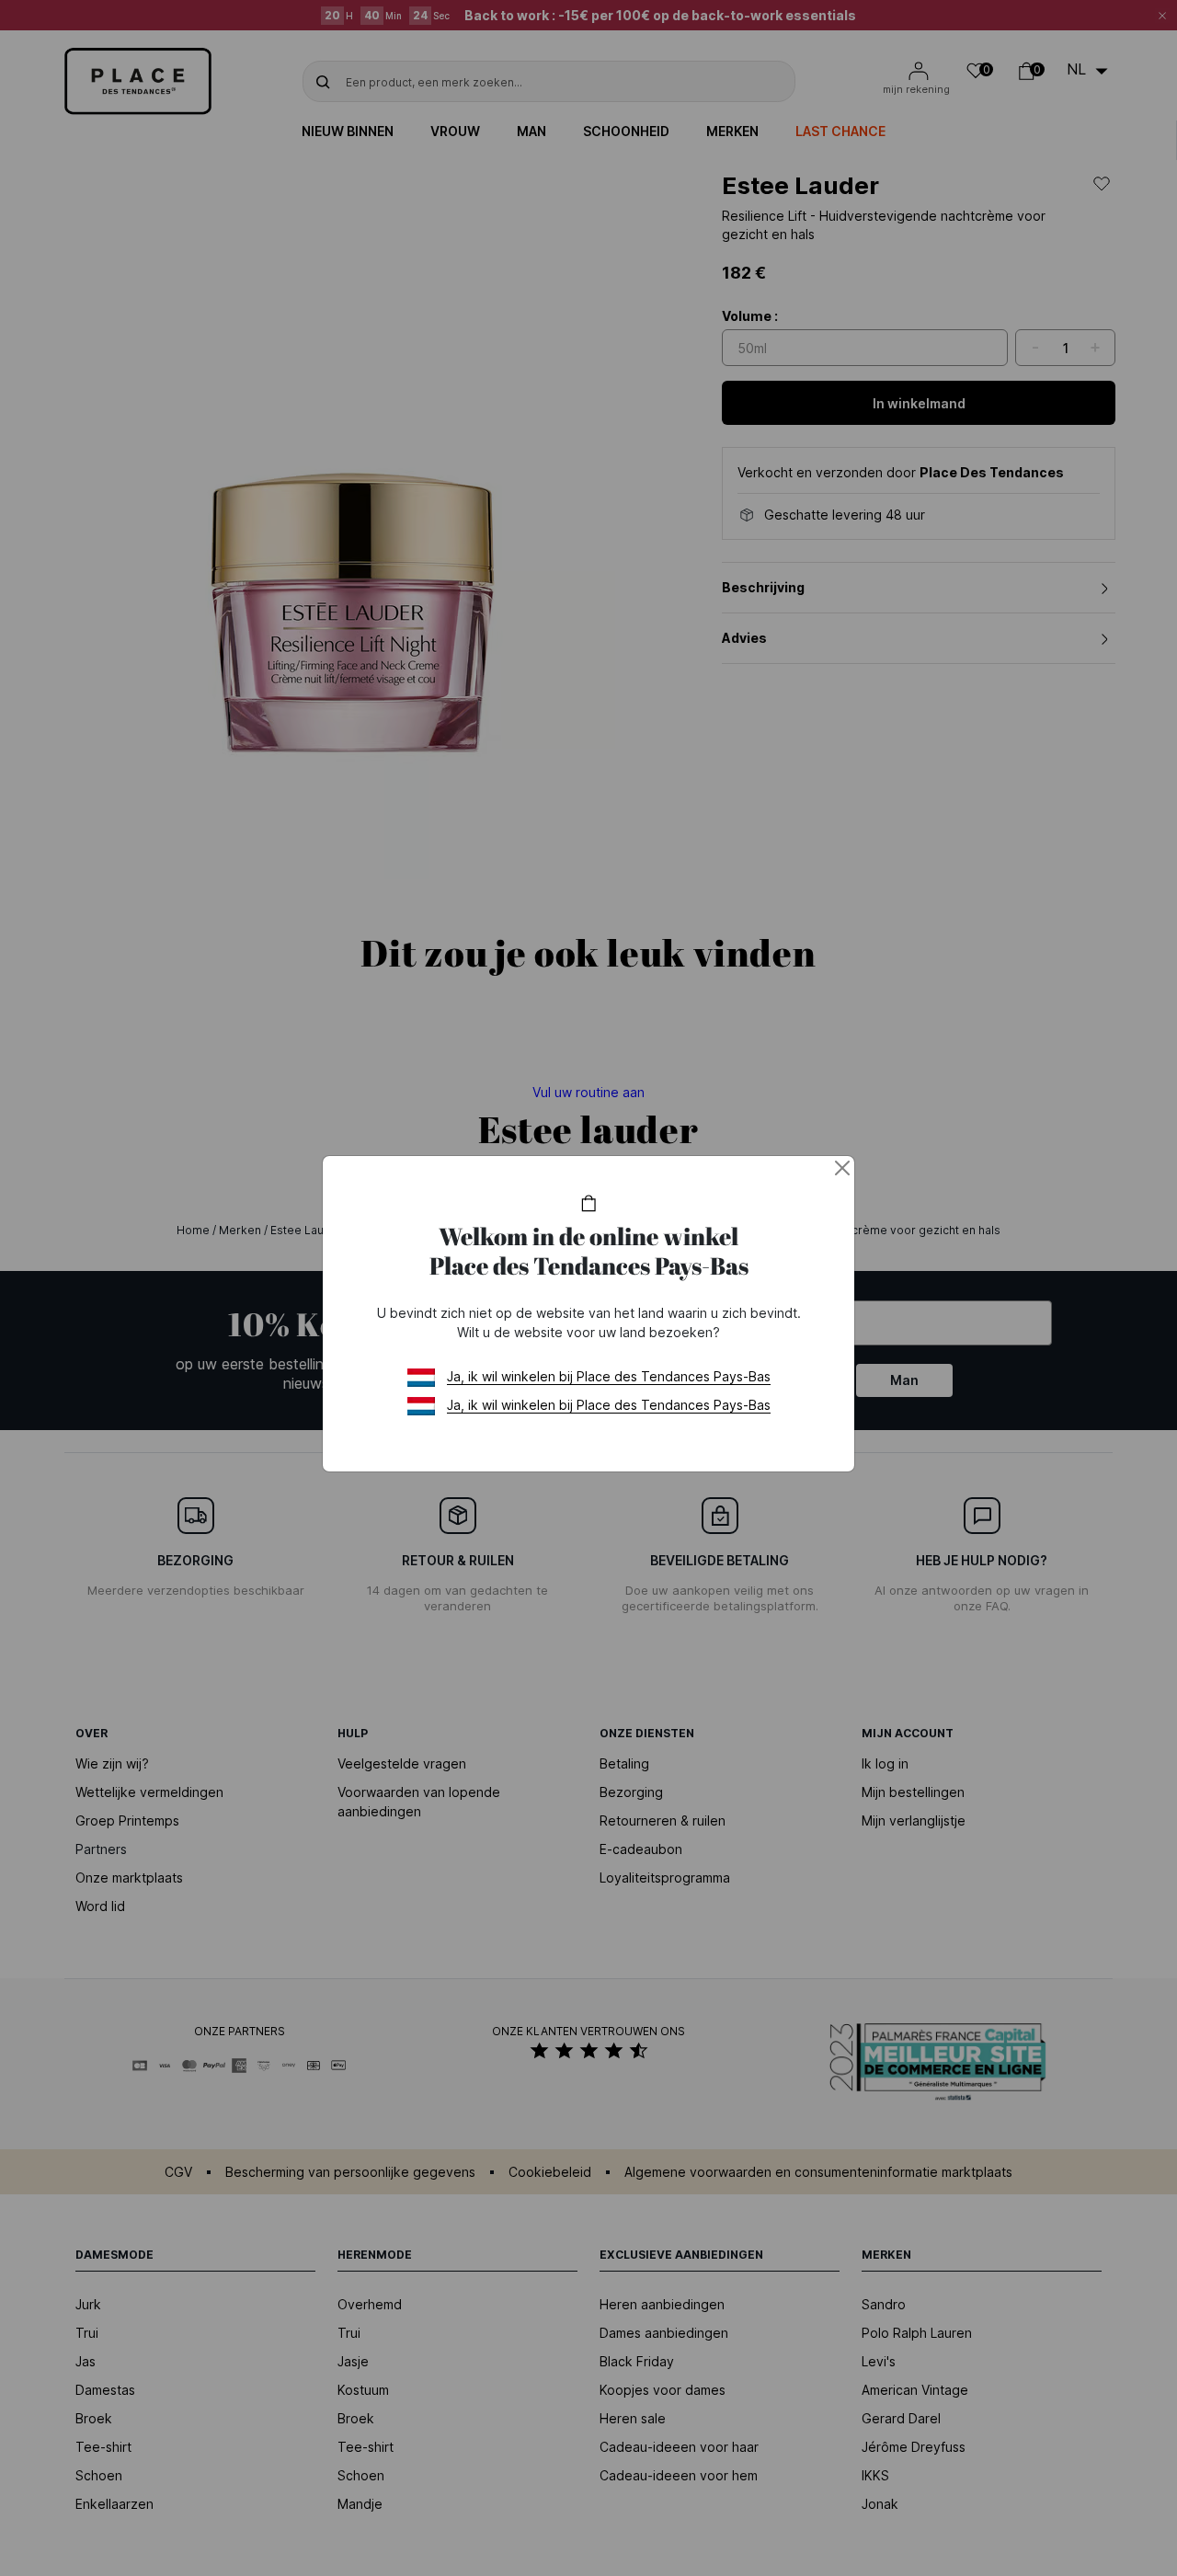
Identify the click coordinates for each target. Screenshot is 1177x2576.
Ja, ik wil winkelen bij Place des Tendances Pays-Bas (609, 1376)
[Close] (842, 1168)
